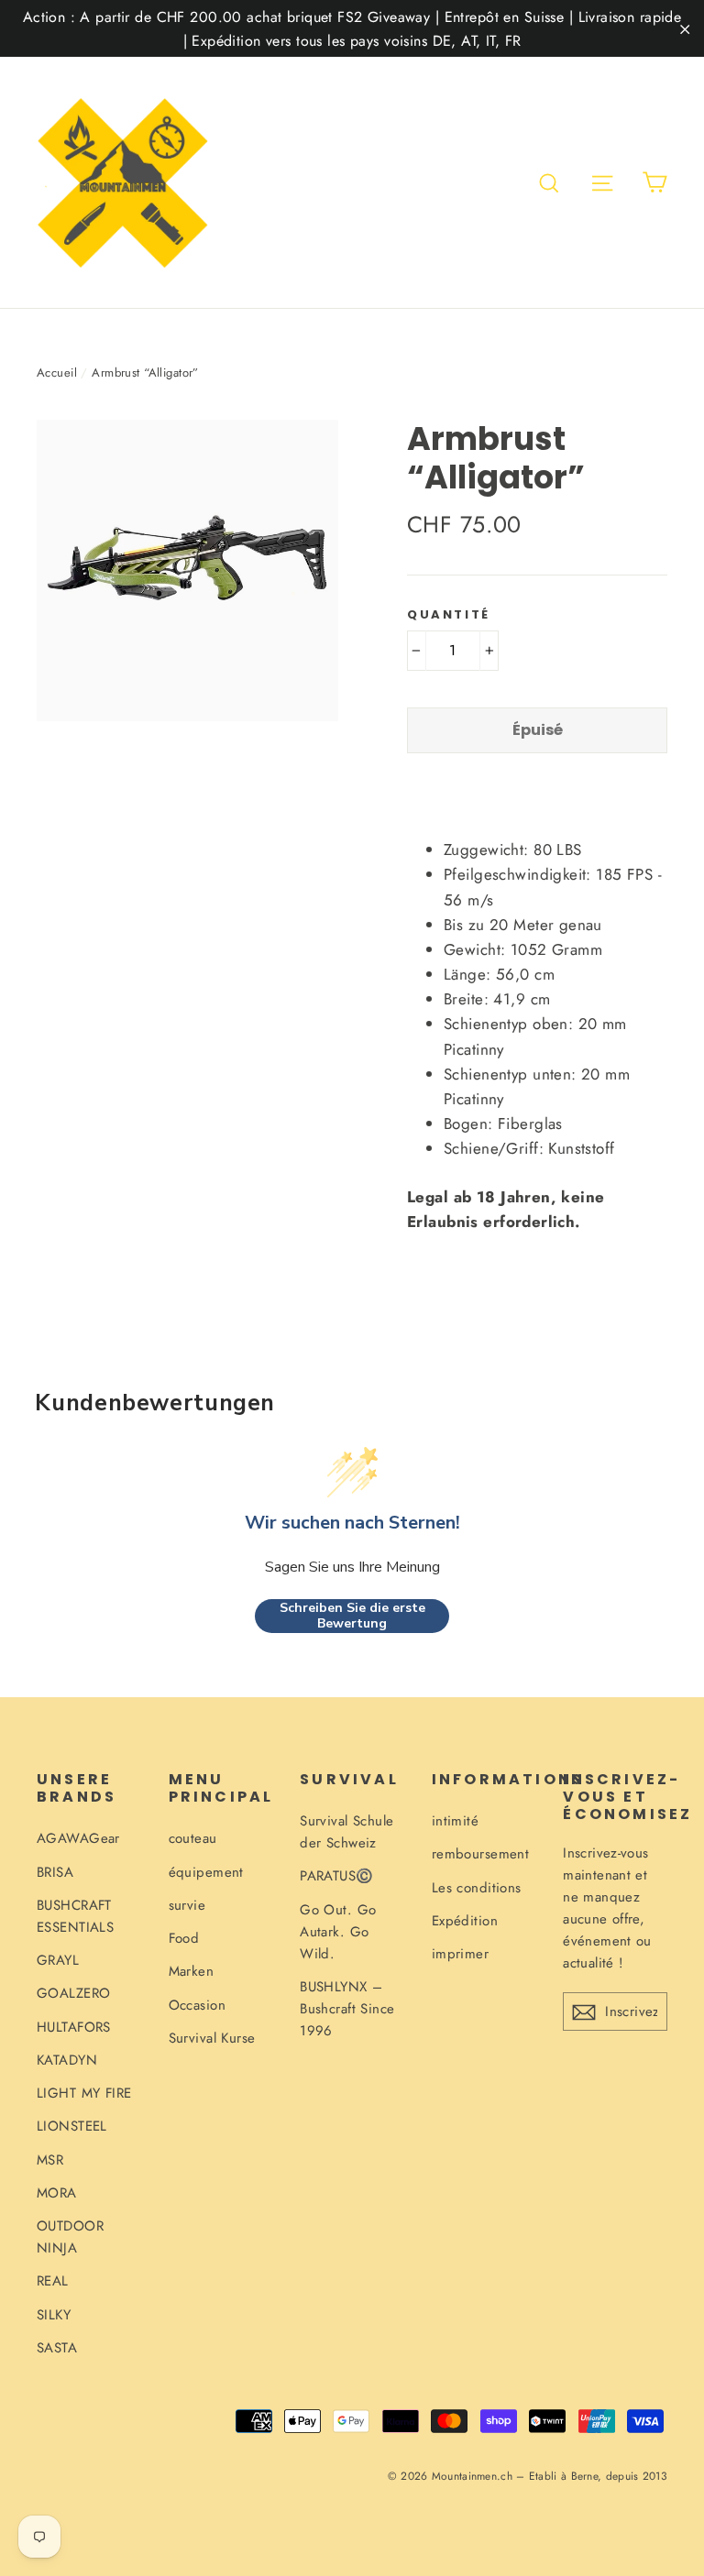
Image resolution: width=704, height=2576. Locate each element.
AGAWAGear (78, 1838)
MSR (50, 2160)
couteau (193, 1838)
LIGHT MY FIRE (84, 2093)
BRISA (55, 1872)
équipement (206, 1872)
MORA (57, 2193)
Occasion (197, 2005)
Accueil (57, 373)
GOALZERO (73, 1993)
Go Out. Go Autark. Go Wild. (338, 1932)
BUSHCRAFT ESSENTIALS (75, 1916)
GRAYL (58, 1960)
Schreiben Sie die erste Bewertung (352, 1616)
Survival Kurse (212, 2038)
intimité (455, 1821)
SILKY (54, 2315)
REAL (53, 2281)
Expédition (465, 1921)
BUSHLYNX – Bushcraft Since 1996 (347, 2009)
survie (187, 1905)
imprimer (460, 1954)
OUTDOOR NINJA (70, 2237)
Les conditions (477, 1888)
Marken (192, 1971)
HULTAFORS (74, 2027)
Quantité (449, 615)
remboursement (481, 1854)
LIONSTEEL (72, 2126)
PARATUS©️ (336, 1876)
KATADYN (67, 2060)
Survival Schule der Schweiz (346, 1832)
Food (184, 1938)
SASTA (57, 2348)
